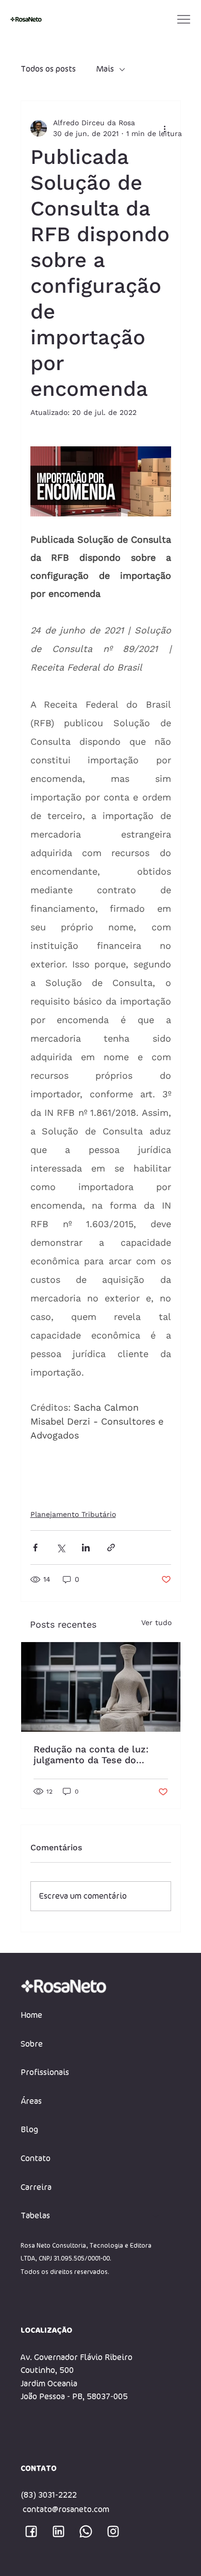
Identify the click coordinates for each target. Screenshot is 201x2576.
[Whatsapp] (86, 2531)
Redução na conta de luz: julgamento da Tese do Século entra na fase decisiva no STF (100, 1754)
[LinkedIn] (58, 2531)
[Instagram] (113, 2531)
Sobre (32, 2044)
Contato (36, 2159)
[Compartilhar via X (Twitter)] (61, 1548)
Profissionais (45, 2072)
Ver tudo (156, 1622)
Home (31, 2015)
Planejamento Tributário (73, 1514)
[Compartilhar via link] (111, 1548)
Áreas (31, 2101)
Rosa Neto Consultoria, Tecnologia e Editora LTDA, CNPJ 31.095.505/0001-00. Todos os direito (86, 2259)
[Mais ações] (165, 128)
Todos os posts (48, 69)
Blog (29, 2130)
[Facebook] (31, 2531)
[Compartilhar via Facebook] (35, 1548)
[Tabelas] (156, 2216)
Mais (105, 69)
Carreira (36, 2187)
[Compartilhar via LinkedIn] (86, 1548)
